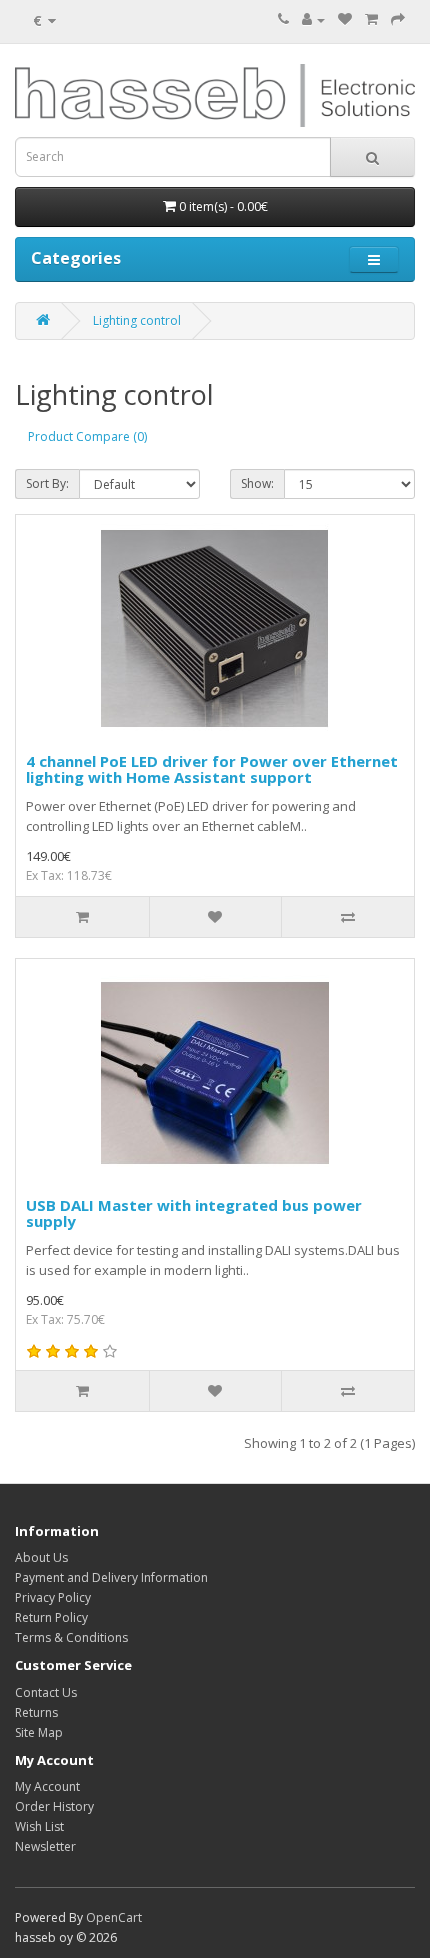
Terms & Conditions (71, 1637)
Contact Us (46, 1692)
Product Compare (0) (87, 436)
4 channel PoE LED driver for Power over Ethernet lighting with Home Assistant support (212, 769)
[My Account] (313, 19)
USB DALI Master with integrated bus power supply (194, 1213)
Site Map (39, 1732)
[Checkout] (398, 19)
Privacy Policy (53, 1597)
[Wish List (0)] (345, 19)
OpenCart (114, 1917)
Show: (257, 483)
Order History (54, 1806)
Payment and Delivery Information (111, 1577)
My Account (47, 1786)
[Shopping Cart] (371, 19)
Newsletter (45, 1846)
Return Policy (51, 1617)
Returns (36, 1712)
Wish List (39, 1826)
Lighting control (137, 320)
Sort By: (47, 483)
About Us (41, 1557)
